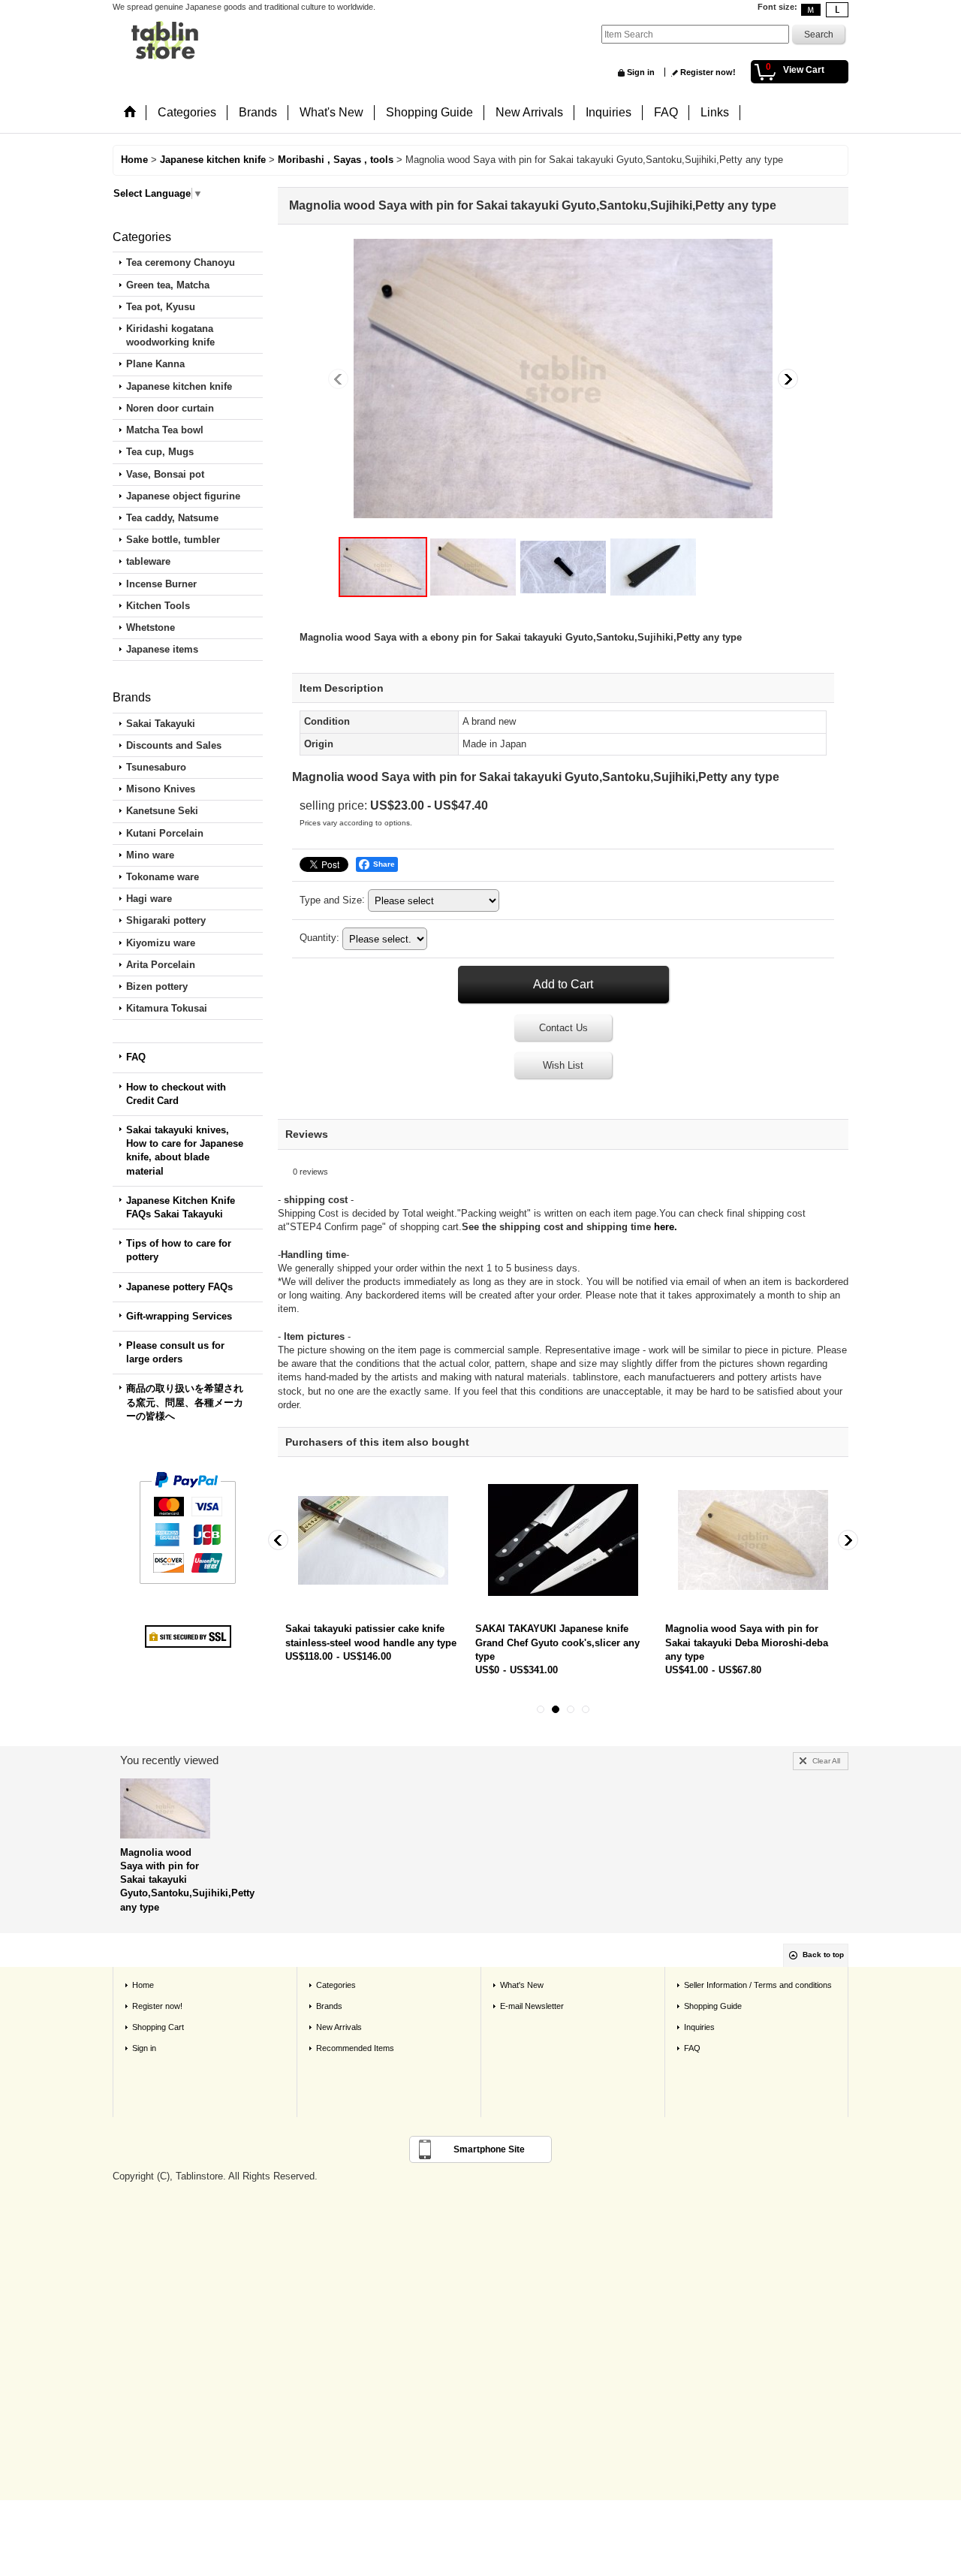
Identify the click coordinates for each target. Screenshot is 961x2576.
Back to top (823, 1955)
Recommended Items (355, 2048)
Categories (336, 1985)
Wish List (563, 1065)
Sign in (641, 72)
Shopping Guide (713, 2006)
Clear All (826, 1761)
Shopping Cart (158, 2027)
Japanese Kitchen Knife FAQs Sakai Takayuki (181, 1207)
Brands (329, 2006)
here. (666, 1227)
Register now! (708, 72)
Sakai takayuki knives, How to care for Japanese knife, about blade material (185, 1151)
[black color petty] (653, 567)
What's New (522, 1985)
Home (143, 1985)
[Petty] (473, 567)
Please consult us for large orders (175, 1352)
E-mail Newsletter (532, 2006)
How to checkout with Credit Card (176, 1094)
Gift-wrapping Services (179, 1316)
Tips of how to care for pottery (179, 1250)
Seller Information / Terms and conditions (758, 1985)
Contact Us (563, 1028)
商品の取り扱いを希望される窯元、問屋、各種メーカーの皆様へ (185, 1402)
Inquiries (699, 2027)
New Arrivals (339, 2027)
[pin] (563, 567)
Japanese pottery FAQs (179, 1287)
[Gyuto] (563, 379)
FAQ (136, 1057)
